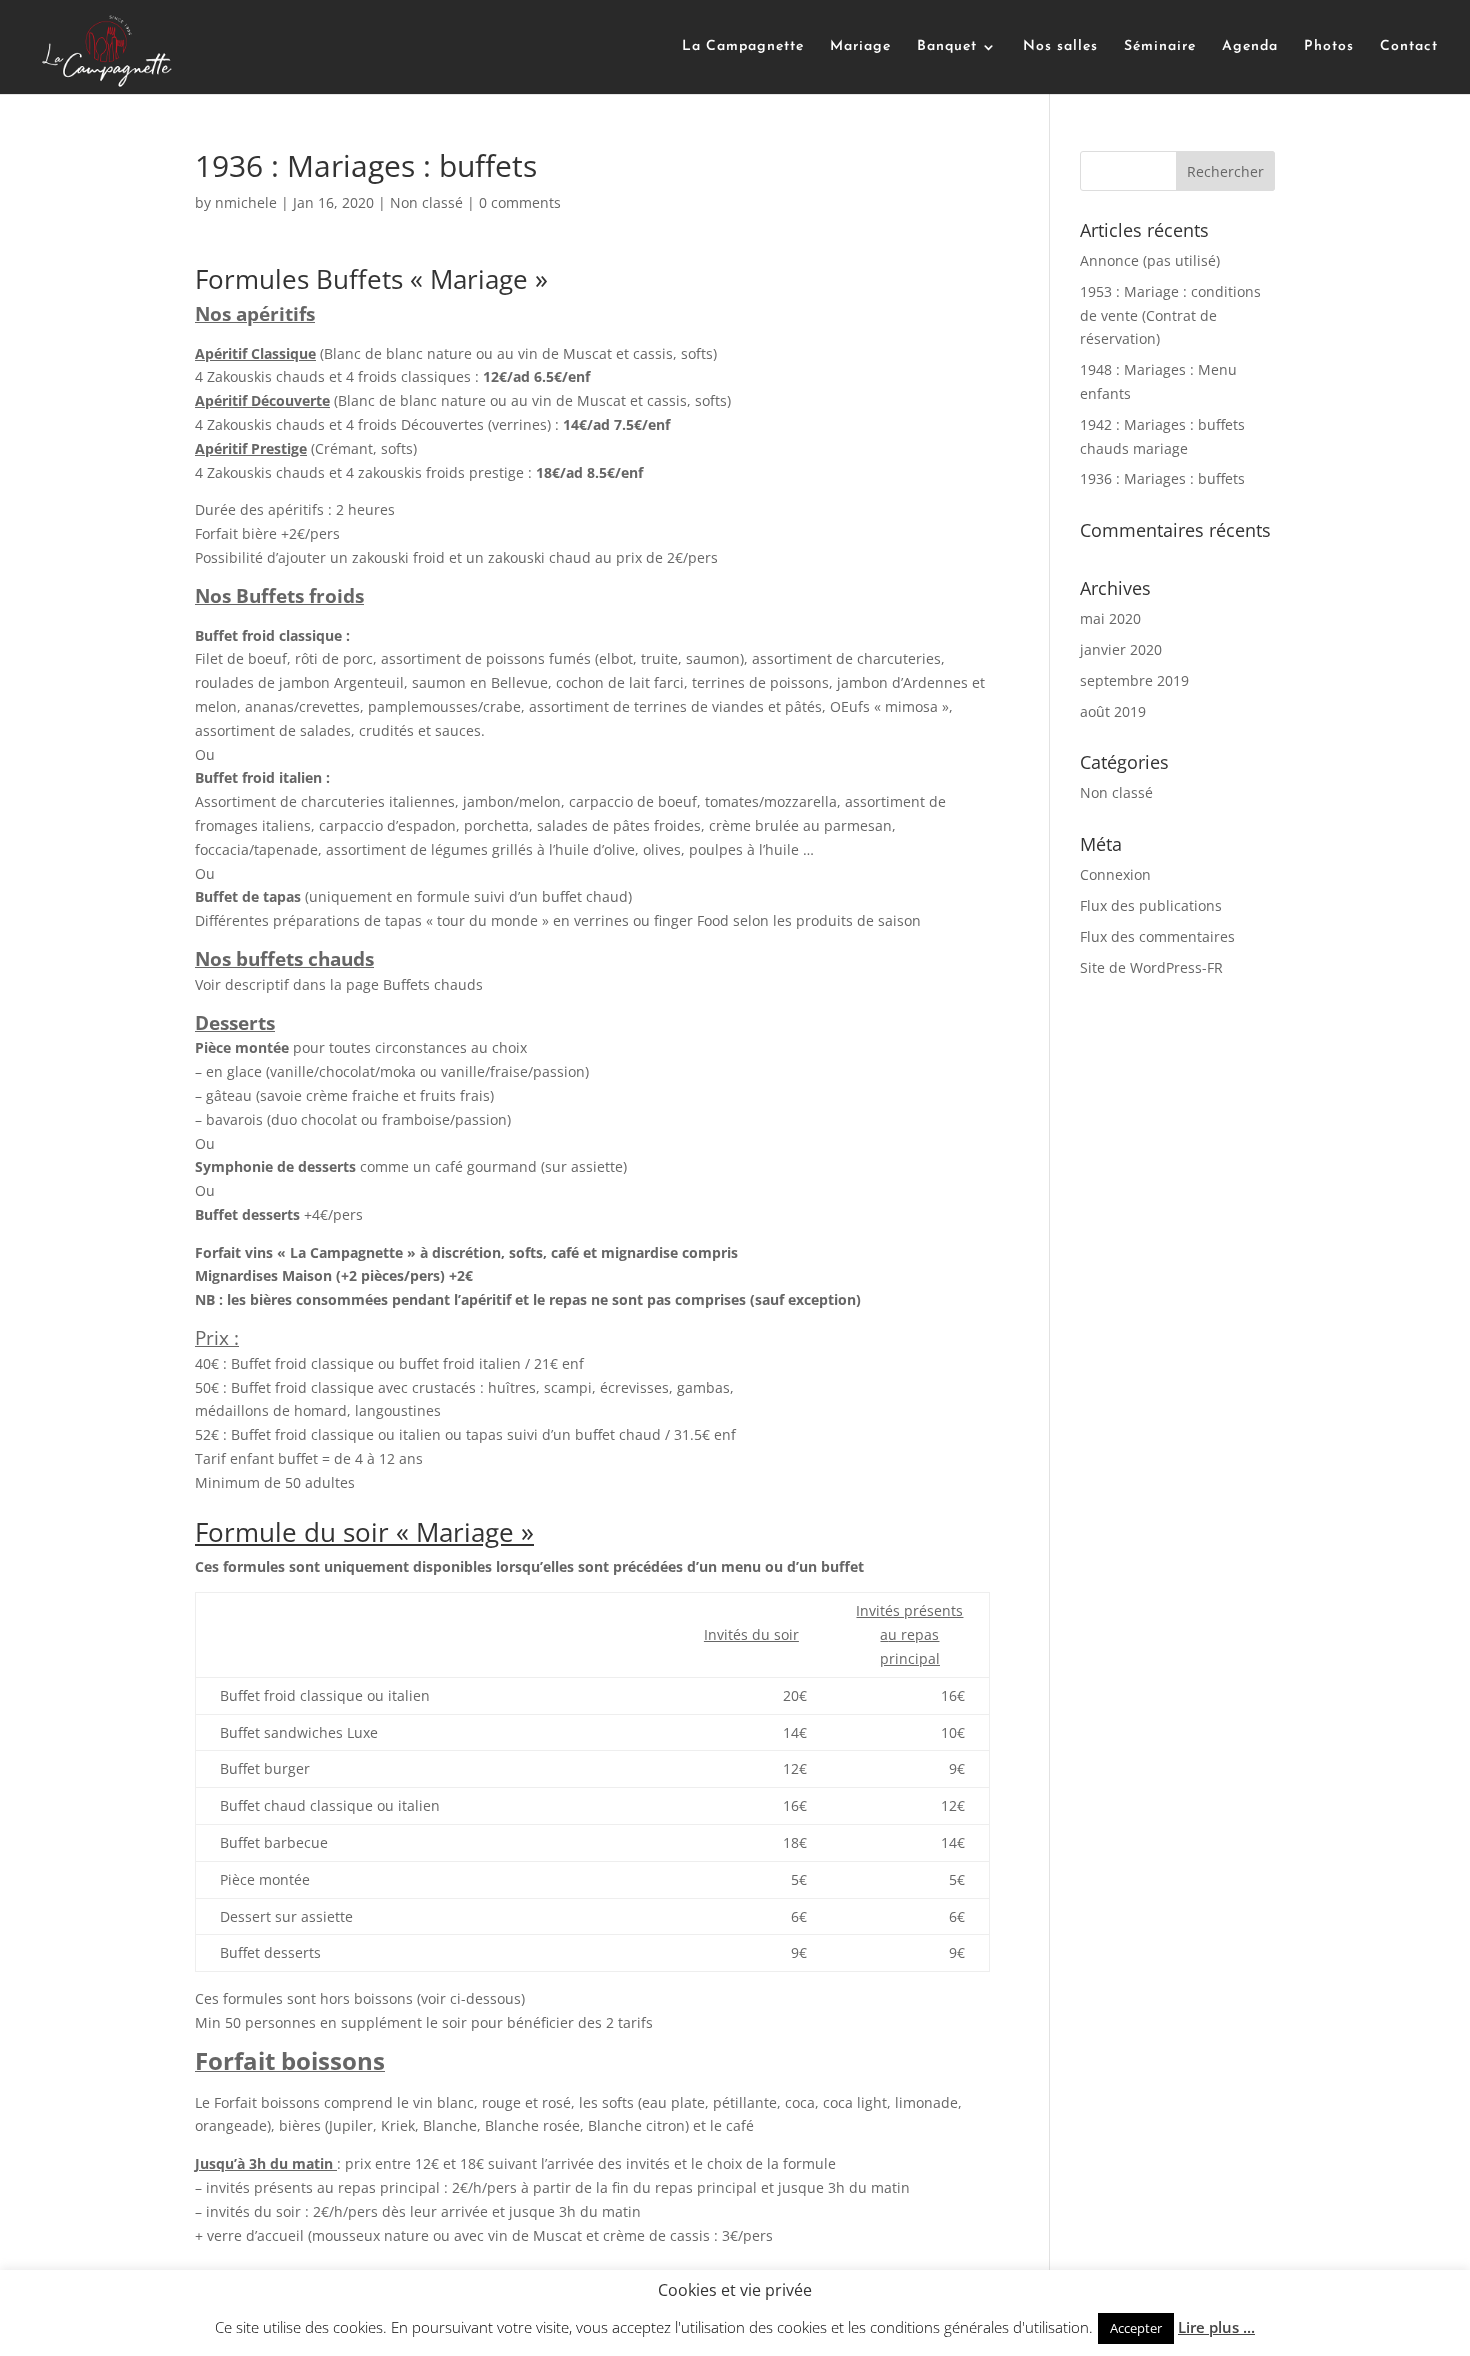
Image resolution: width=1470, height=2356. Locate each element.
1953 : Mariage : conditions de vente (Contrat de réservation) (1170, 315)
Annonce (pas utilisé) (1150, 260)
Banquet (947, 47)
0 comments (520, 202)
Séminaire (1160, 47)
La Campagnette (743, 47)
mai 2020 (1110, 618)
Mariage (860, 47)
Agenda (1250, 47)
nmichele (246, 202)
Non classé (426, 202)
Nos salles (1060, 47)
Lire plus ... (1216, 2327)
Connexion (1115, 874)
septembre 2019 (1134, 680)
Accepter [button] (1136, 2328)
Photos (1329, 47)
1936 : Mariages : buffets (1162, 478)
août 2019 (1113, 711)
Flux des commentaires (1157, 936)
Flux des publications (1151, 905)
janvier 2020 (1121, 649)
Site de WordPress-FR (1151, 967)
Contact (1409, 47)
